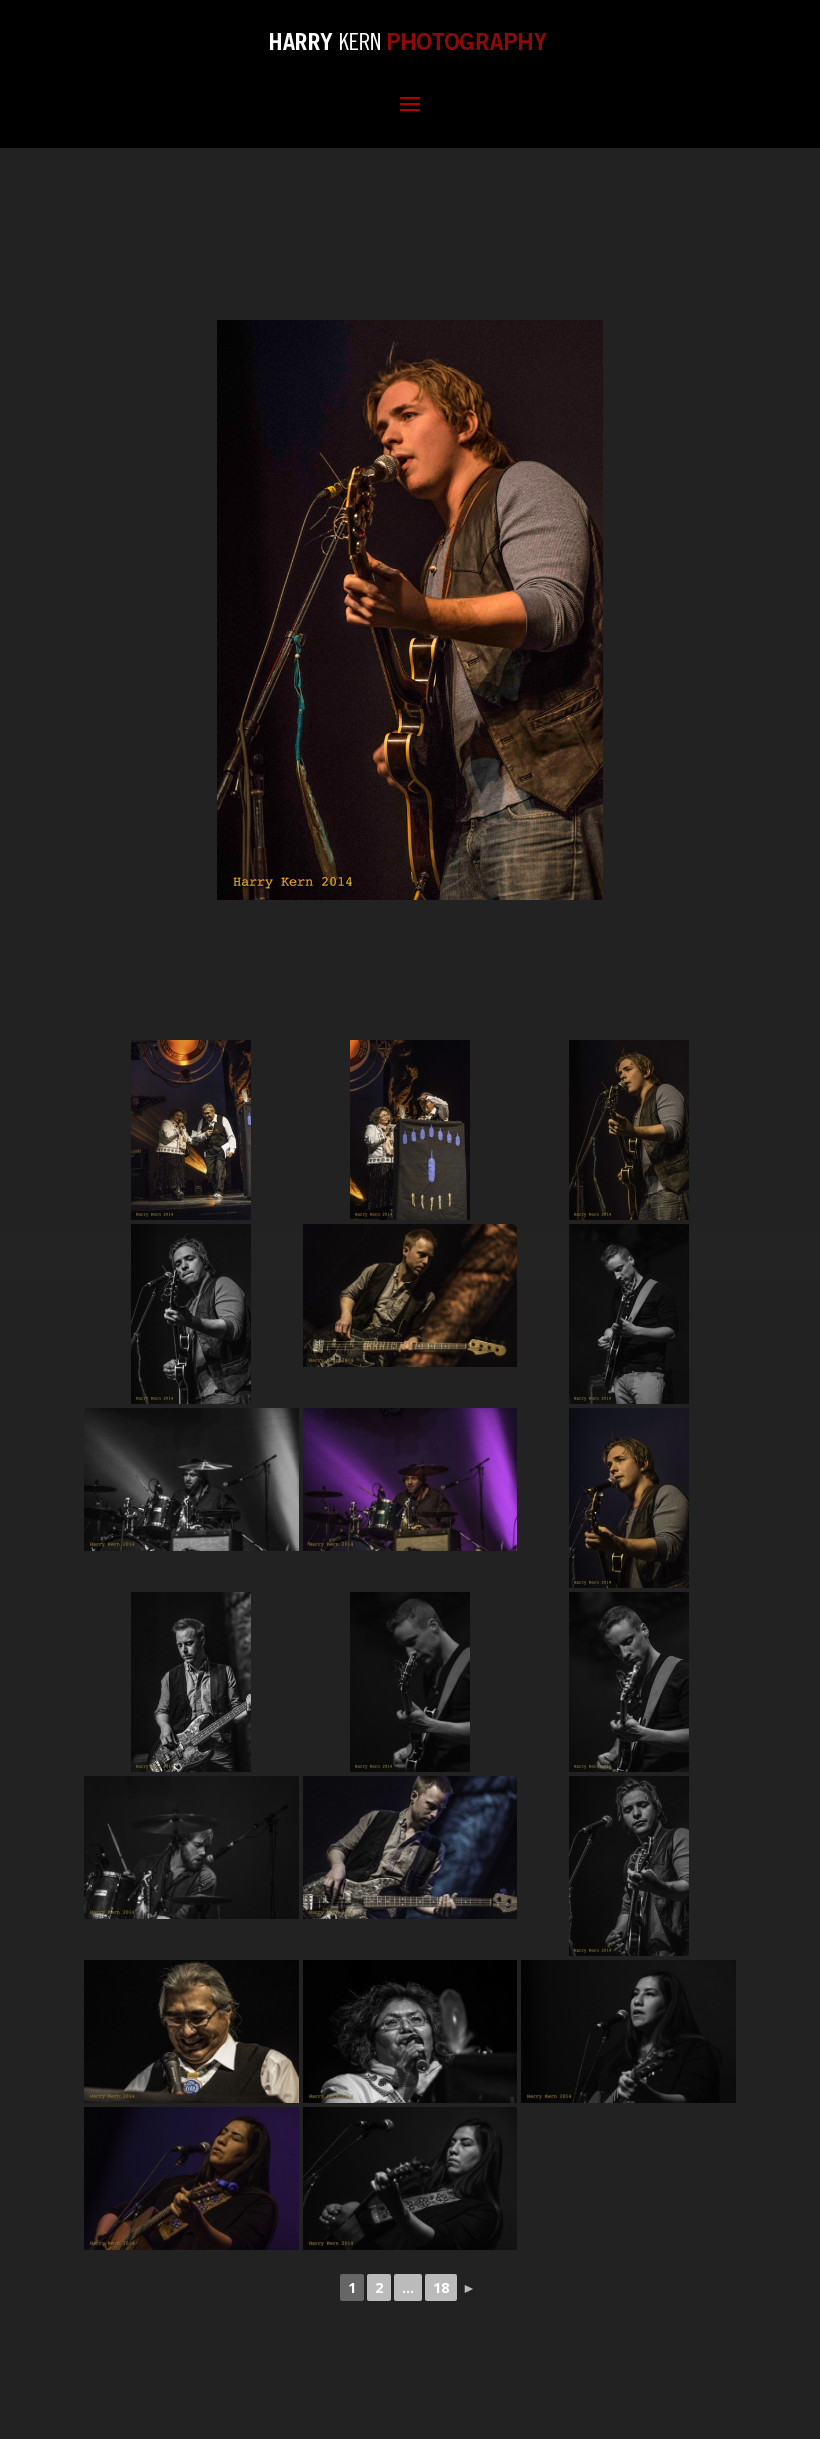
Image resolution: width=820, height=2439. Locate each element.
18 (441, 2287)
